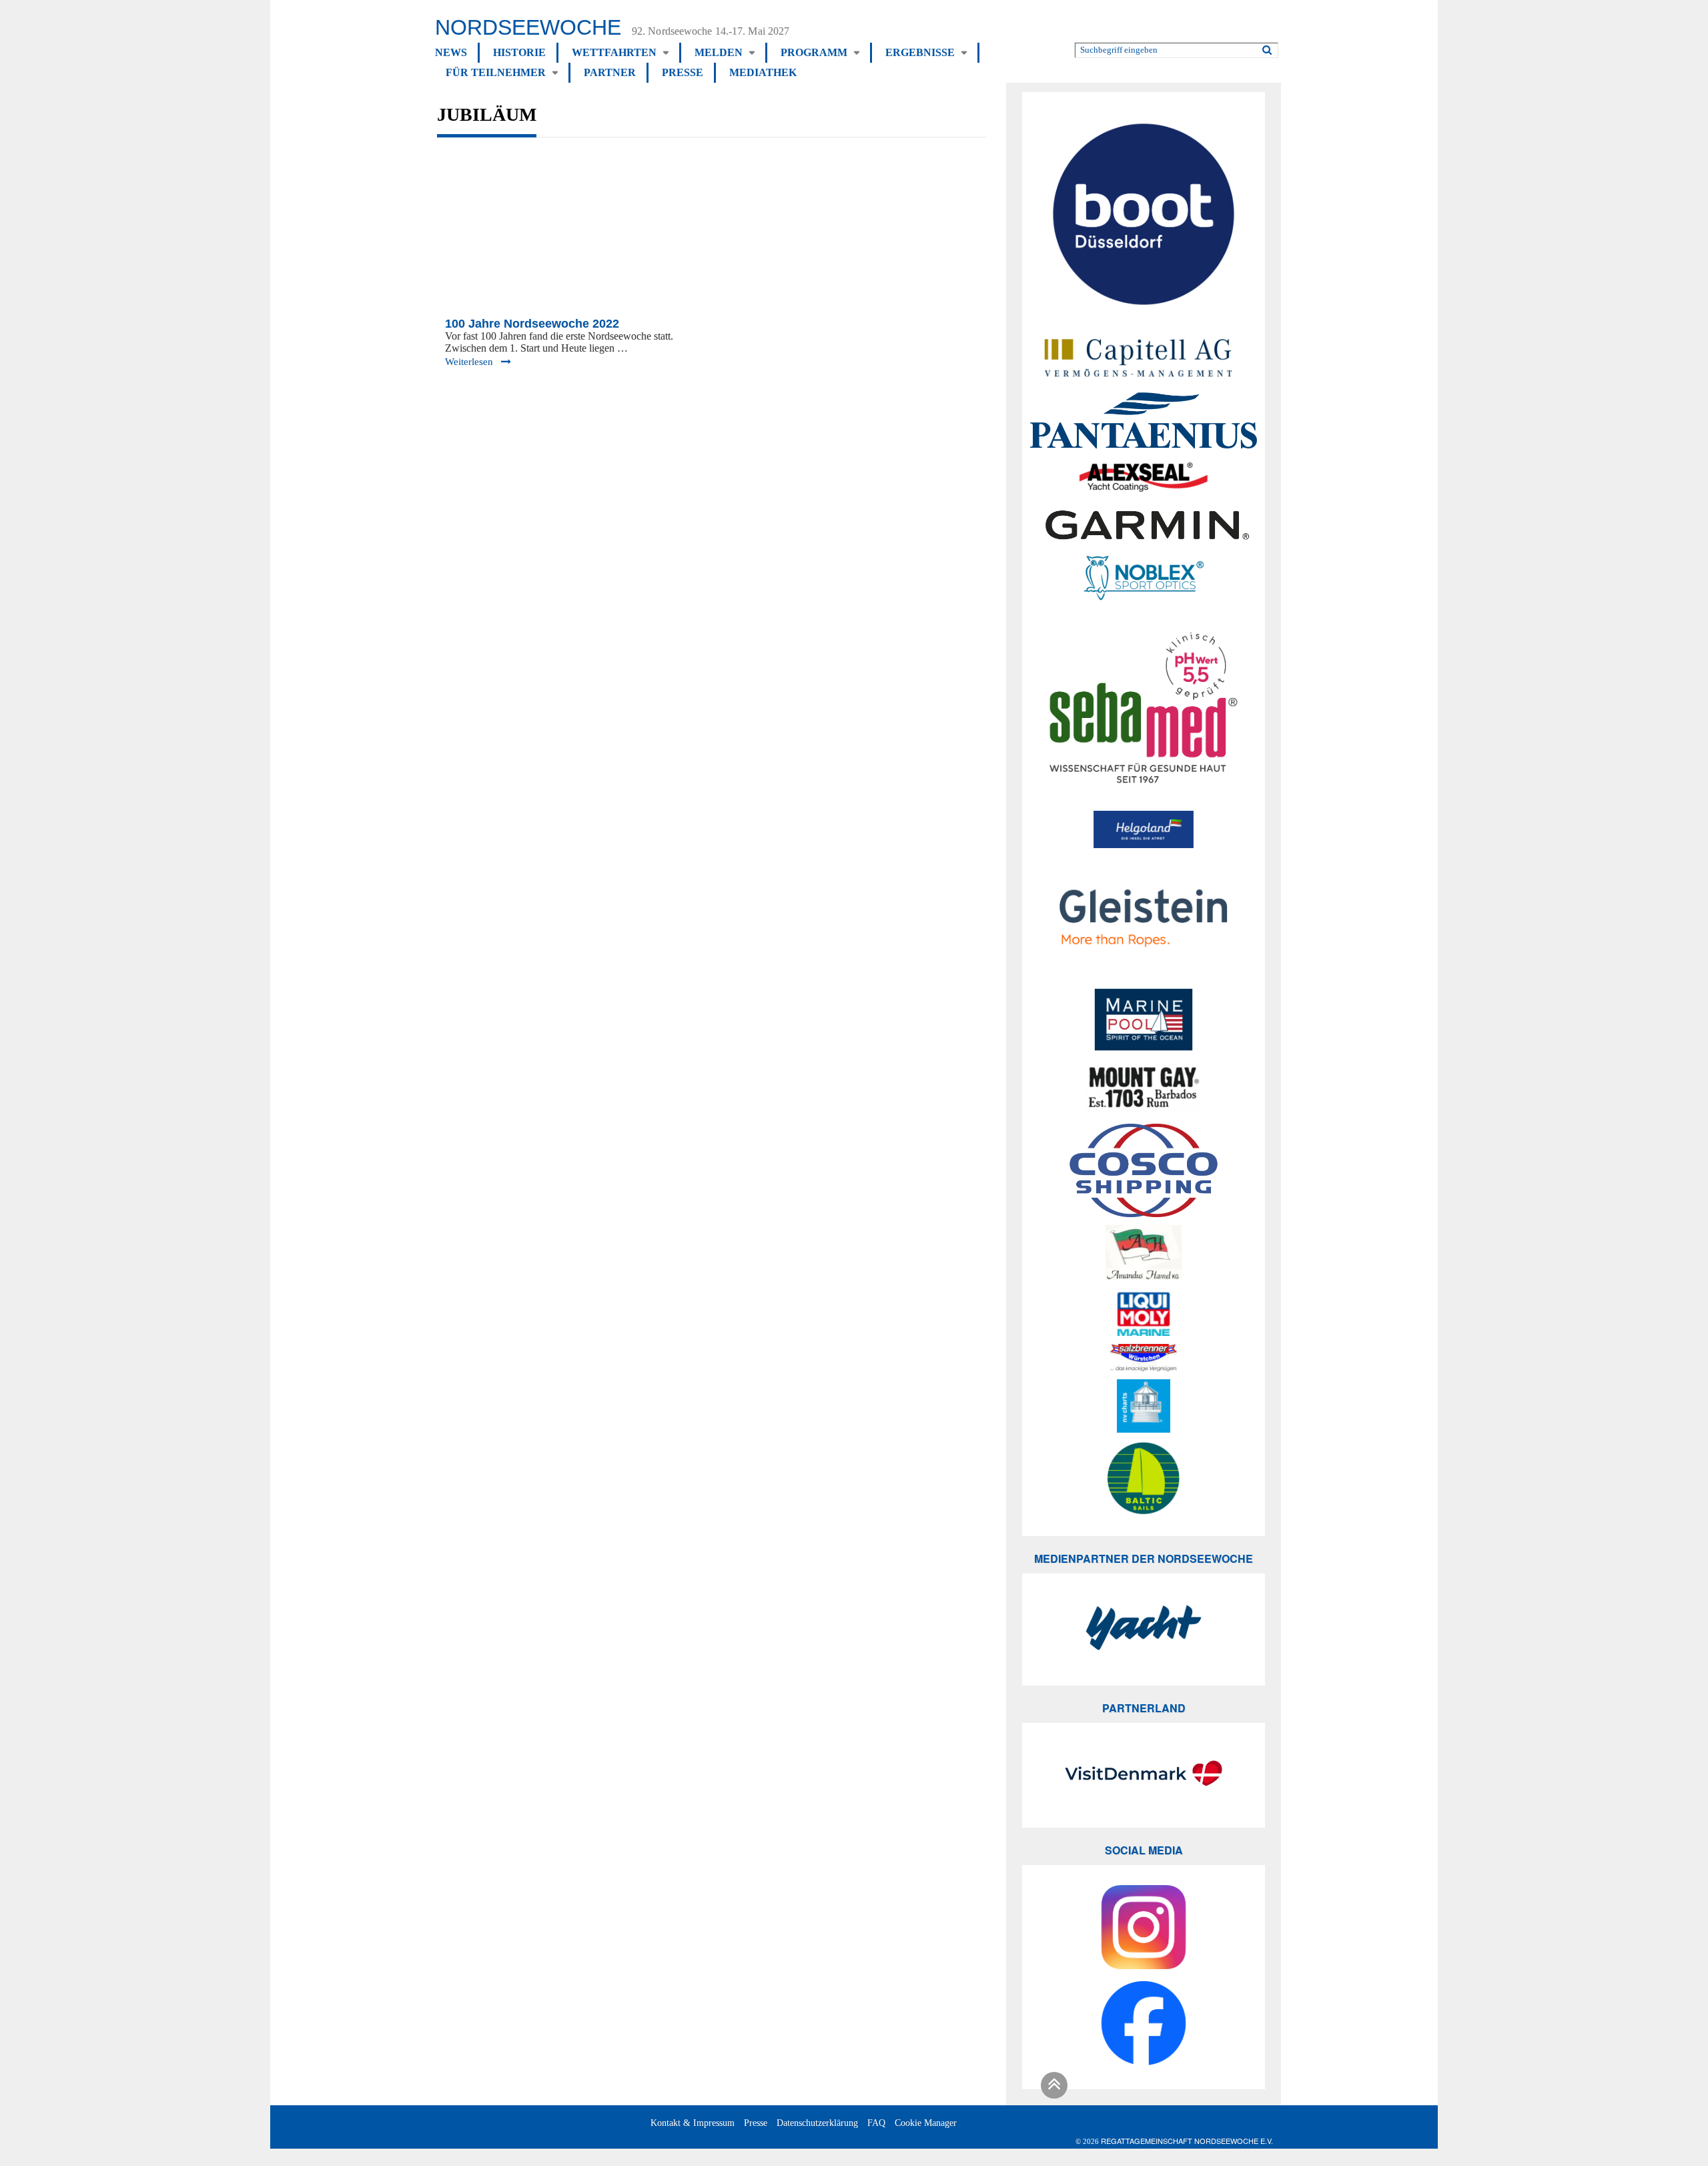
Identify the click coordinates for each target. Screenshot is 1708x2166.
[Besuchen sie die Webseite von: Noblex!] (1144, 580)
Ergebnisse (920, 52)
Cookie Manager (926, 2123)
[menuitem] (457, 53)
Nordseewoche (528, 27)
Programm (814, 52)
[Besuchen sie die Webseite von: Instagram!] (1144, 1929)
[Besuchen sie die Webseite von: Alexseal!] (1144, 476)
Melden (719, 52)
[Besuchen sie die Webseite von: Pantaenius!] (1144, 420)
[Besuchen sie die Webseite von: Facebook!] (1144, 2025)
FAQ (876, 2123)
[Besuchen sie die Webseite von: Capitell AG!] (1144, 356)
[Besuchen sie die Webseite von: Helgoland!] (1144, 829)
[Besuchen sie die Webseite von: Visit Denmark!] (1144, 1775)
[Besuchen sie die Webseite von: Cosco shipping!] (1144, 1170)
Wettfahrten (614, 52)
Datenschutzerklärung (817, 2123)
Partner (610, 72)
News (451, 52)
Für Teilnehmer (496, 72)
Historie (519, 52)
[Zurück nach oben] (1052, 2088)
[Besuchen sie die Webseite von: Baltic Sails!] (1144, 1478)
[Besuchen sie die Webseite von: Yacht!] (1144, 1630)
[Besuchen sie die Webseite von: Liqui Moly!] (1144, 1314)
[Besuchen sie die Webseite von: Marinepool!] (1144, 1022)
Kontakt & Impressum (693, 2123)
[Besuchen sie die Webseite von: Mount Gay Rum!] (1144, 1090)
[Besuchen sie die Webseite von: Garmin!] (1144, 525)
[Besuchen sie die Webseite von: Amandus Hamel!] (1144, 1254)
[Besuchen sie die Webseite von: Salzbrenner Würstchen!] (1144, 1358)
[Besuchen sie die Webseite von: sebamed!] (1144, 708)
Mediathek (763, 72)
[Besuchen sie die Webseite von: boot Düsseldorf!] (1144, 216)
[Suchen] (1267, 47)
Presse (683, 72)
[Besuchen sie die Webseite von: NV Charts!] (1144, 1406)
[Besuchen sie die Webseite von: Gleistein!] (1144, 918)
